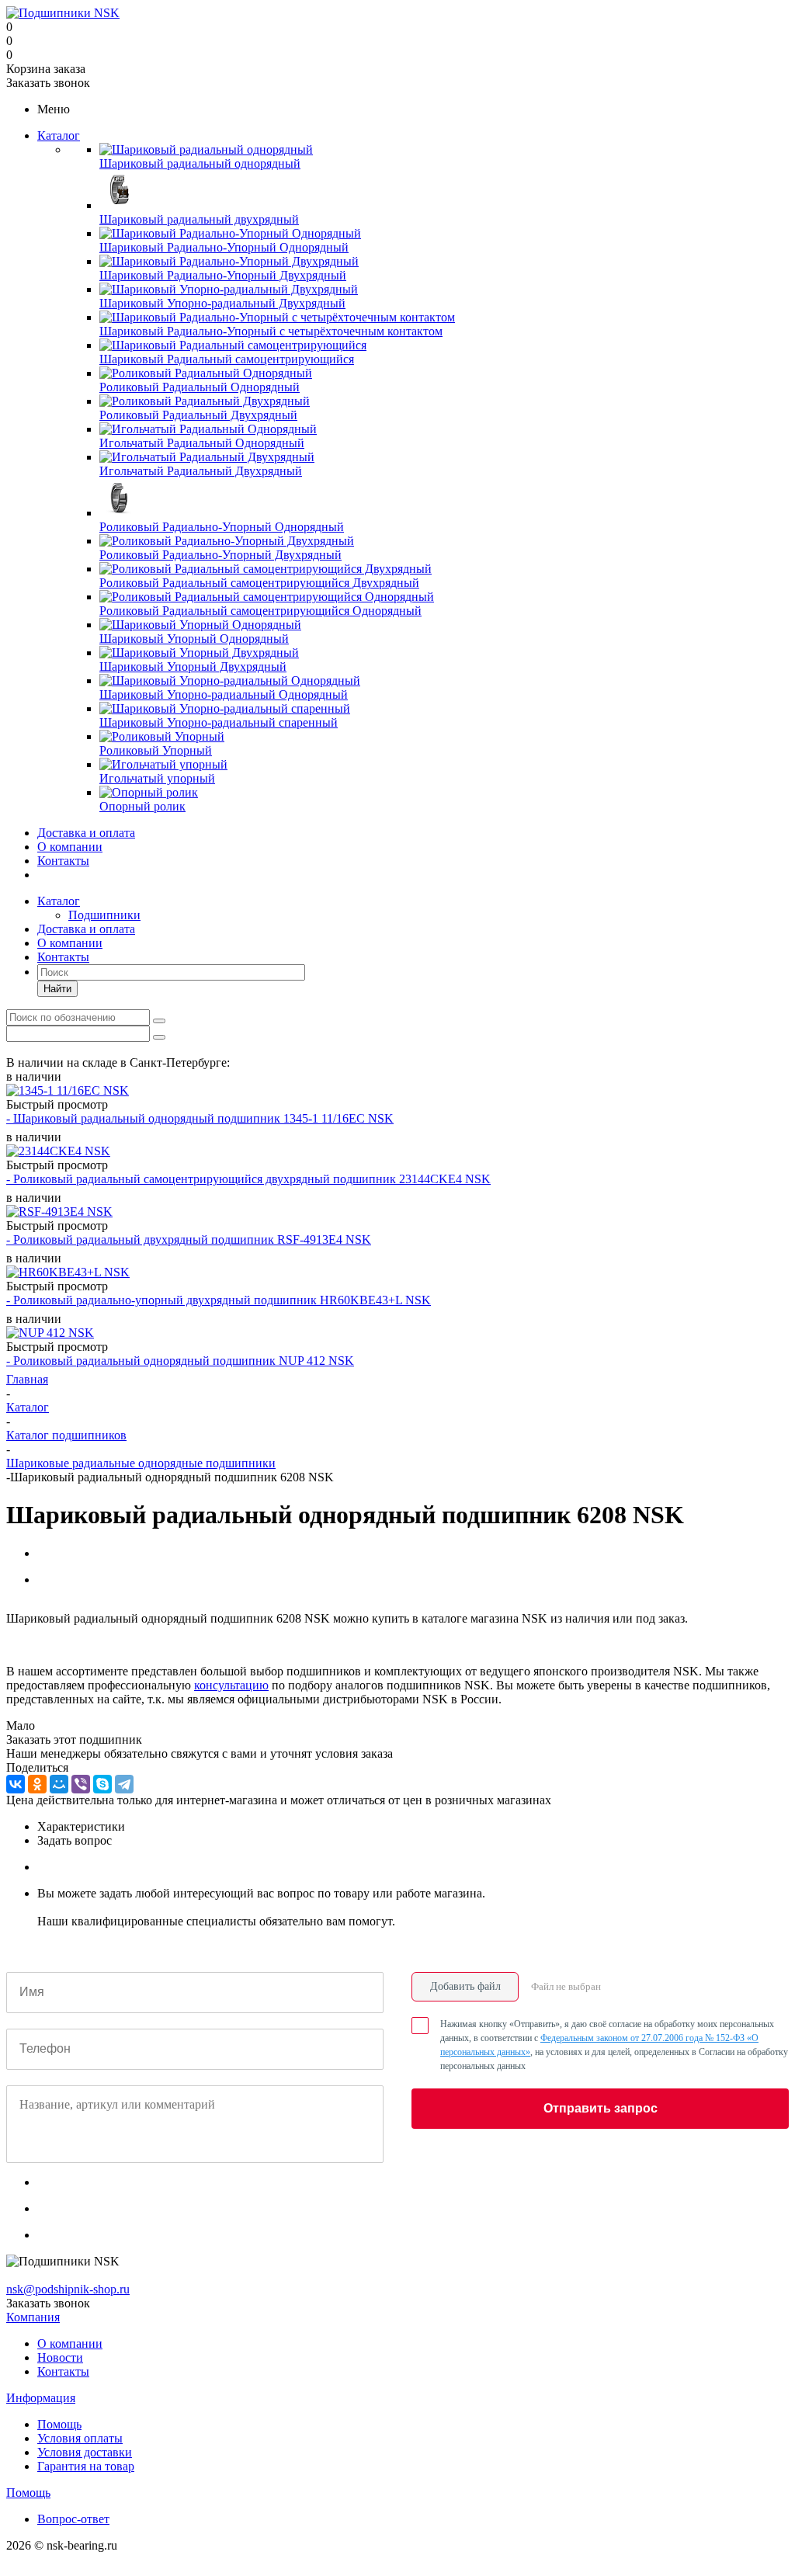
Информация (41, 2398)
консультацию (231, 1685)
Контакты (63, 861)
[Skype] (102, 1784)
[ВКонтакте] (16, 1784)
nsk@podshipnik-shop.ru (68, 2289)
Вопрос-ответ (73, 2519)
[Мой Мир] (59, 1784)
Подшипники (104, 915)
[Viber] (81, 1784)
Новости (60, 2357)
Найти (57, 989)
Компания (33, 2317)
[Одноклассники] (37, 1784)
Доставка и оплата (86, 833)
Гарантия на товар (86, 2466)
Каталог (59, 135)
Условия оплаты (80, 2438)
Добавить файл (465, 1986)
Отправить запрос (601, 2108)
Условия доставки (85, 2452)
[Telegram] (124, 1784)
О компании (70, 847)
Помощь (59, 2424)
